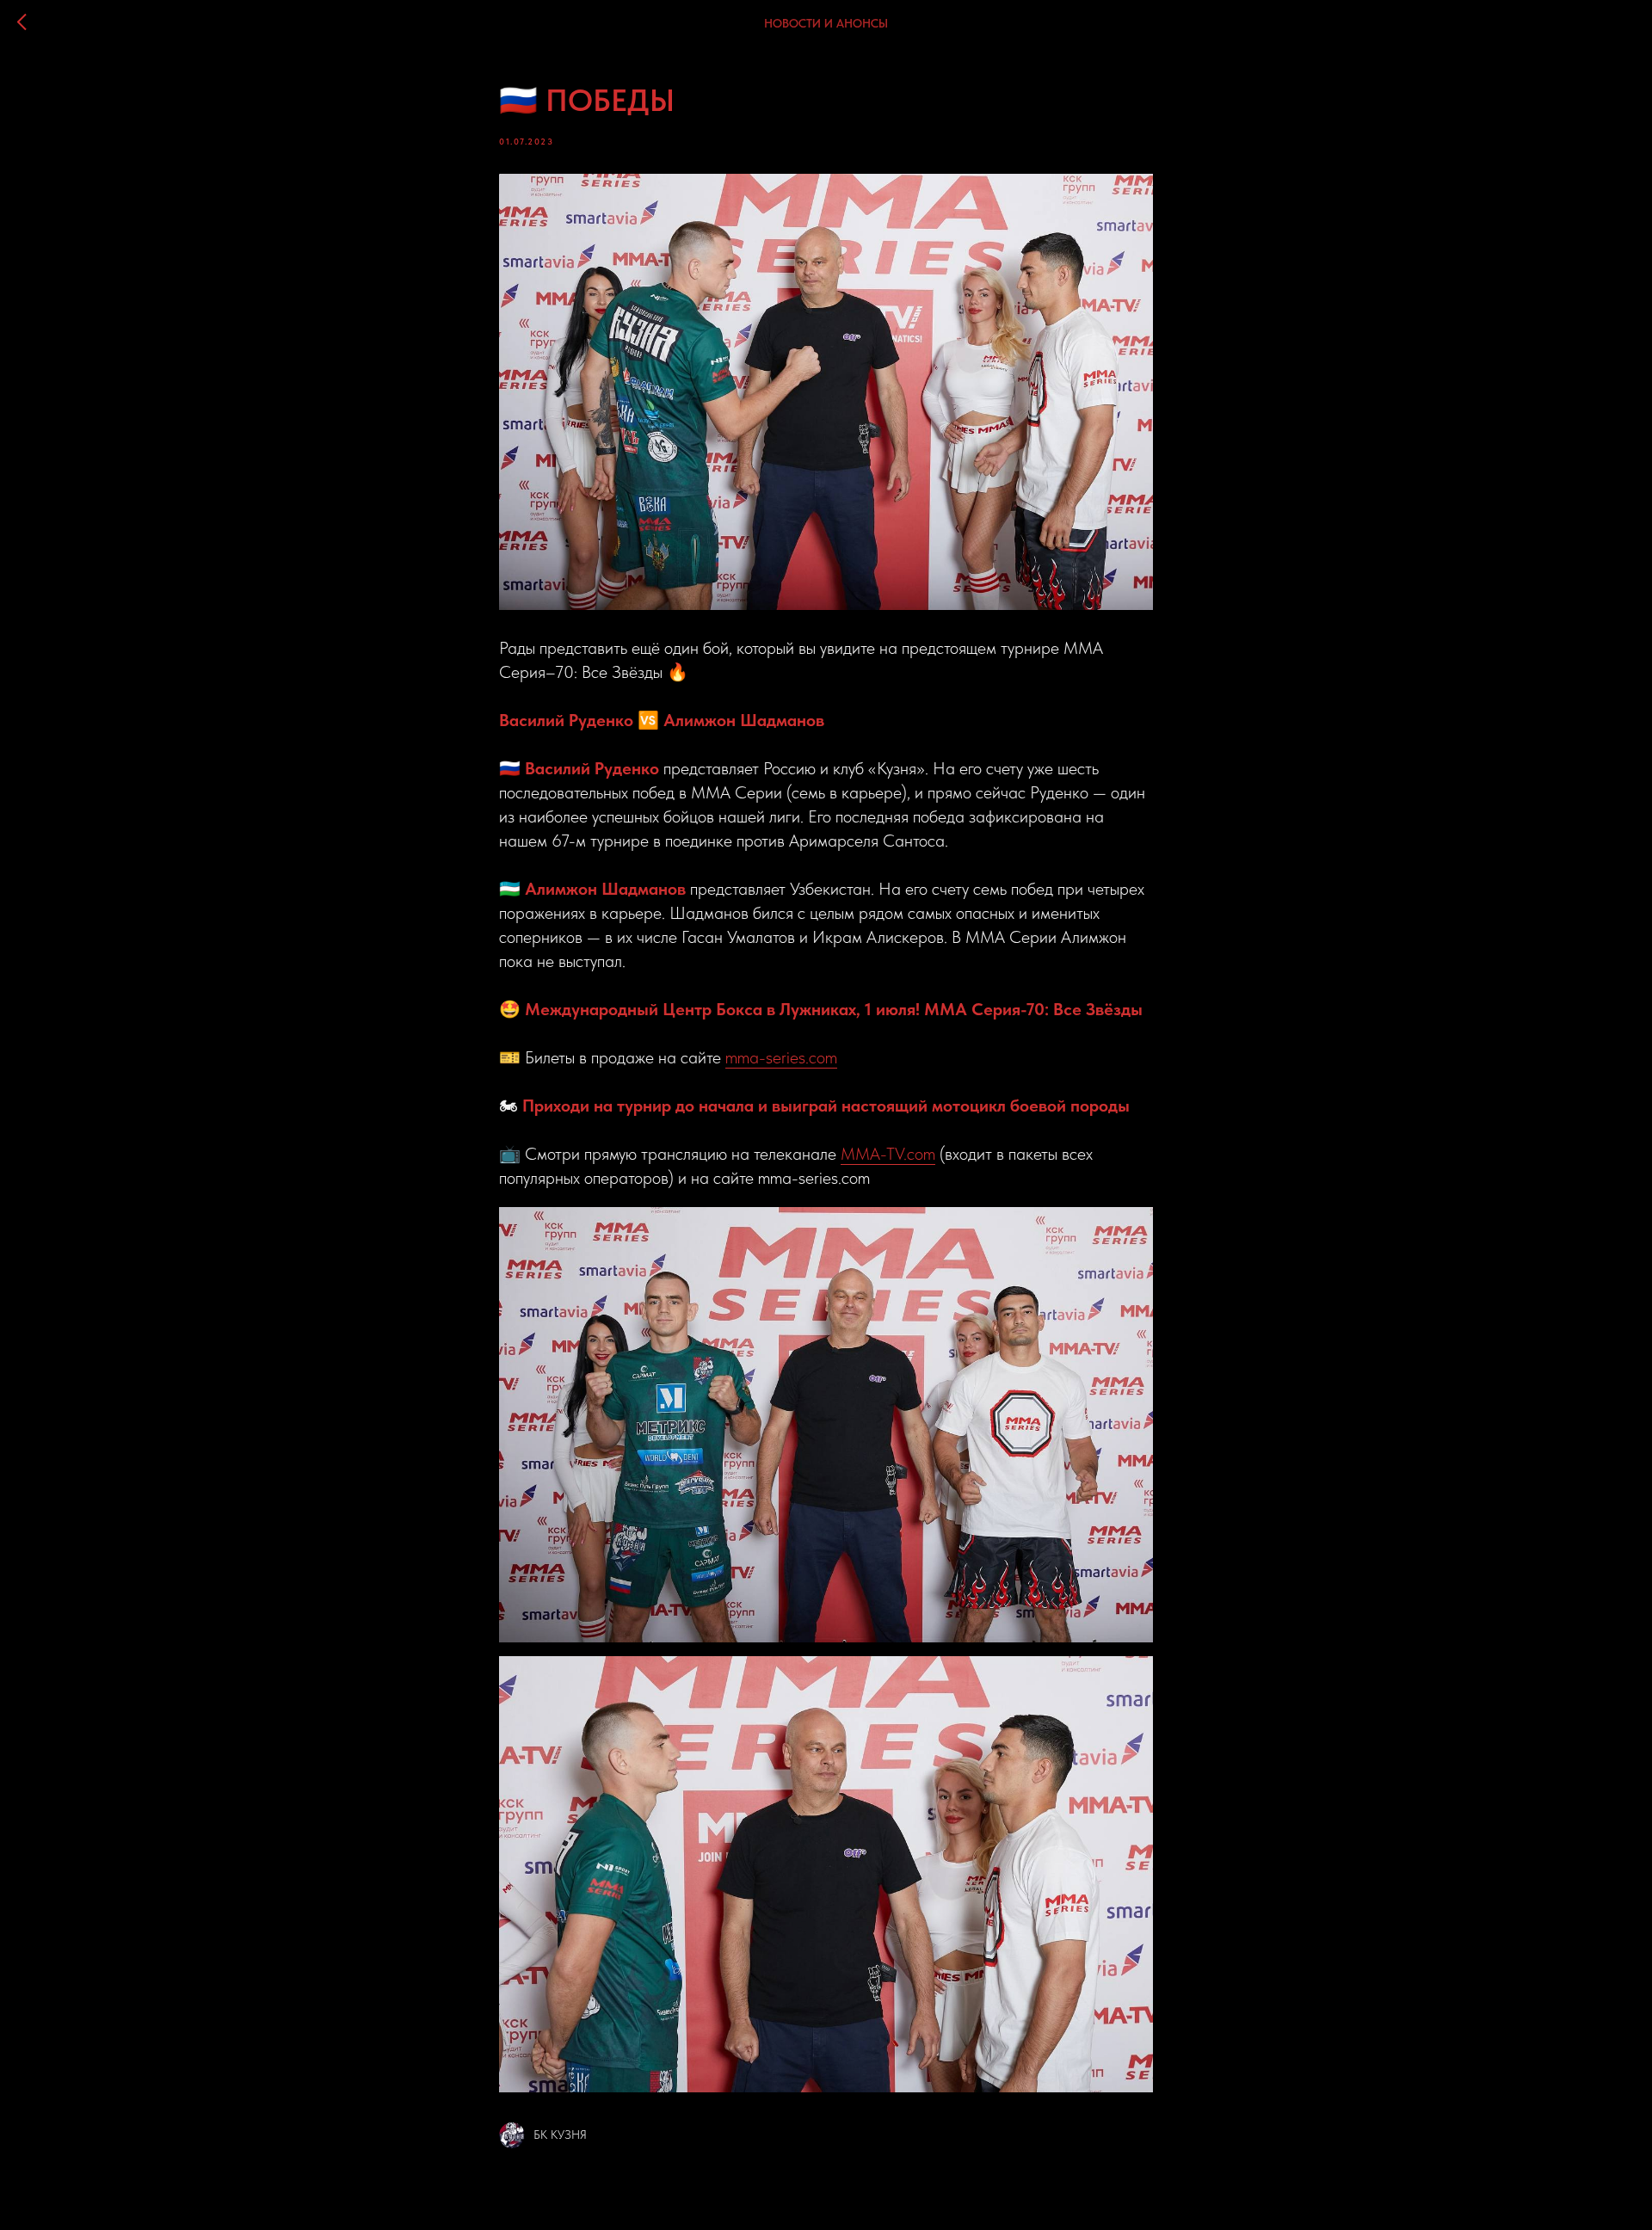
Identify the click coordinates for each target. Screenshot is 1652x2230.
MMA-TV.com (888, 1154)
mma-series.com (781, 1057)
